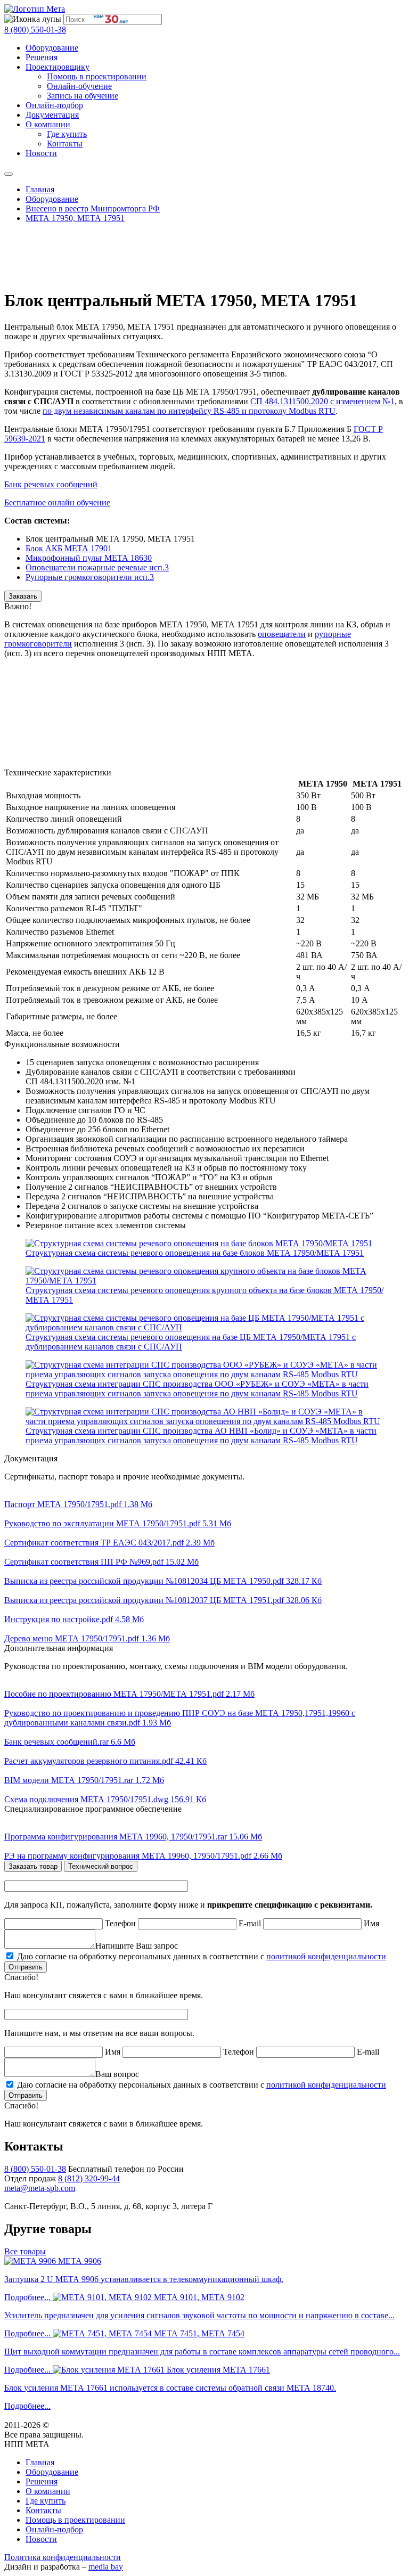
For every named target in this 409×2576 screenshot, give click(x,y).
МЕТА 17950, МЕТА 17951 (75, 218)
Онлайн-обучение (79, 86)
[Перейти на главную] (35, 9)
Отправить (26, 1967)
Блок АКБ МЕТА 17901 (69, 548)
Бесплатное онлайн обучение (57, 502)
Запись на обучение (83, 96)
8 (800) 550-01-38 (35, 30)
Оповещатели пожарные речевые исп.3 (97, 567)
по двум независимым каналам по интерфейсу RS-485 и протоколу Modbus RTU (189, 411)
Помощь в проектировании (97, 76)
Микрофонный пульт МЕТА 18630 (89, 558)
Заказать (23, 596)
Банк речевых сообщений (51, 484)
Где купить (67, 134)
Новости (41, 153)
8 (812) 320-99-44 (89, 2178)
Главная (40, 189)
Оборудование (52, 48)
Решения (42, 57)
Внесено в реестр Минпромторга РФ (93, 208)
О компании (48, 124)
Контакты (65, 144)
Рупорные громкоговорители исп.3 (90, 577)
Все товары (25, 2251)
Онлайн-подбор (54, 105)
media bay (106, 2567)
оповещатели (282, 634)
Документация (52, 115)
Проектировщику (58, 67)
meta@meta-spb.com (40, 2188)
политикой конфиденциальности (326, 1956)
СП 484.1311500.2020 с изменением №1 (322, 401)
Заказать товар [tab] (33, 1866)
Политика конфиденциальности (63, 2557)
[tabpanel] (204, 1940)
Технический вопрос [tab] (101, 1866)
